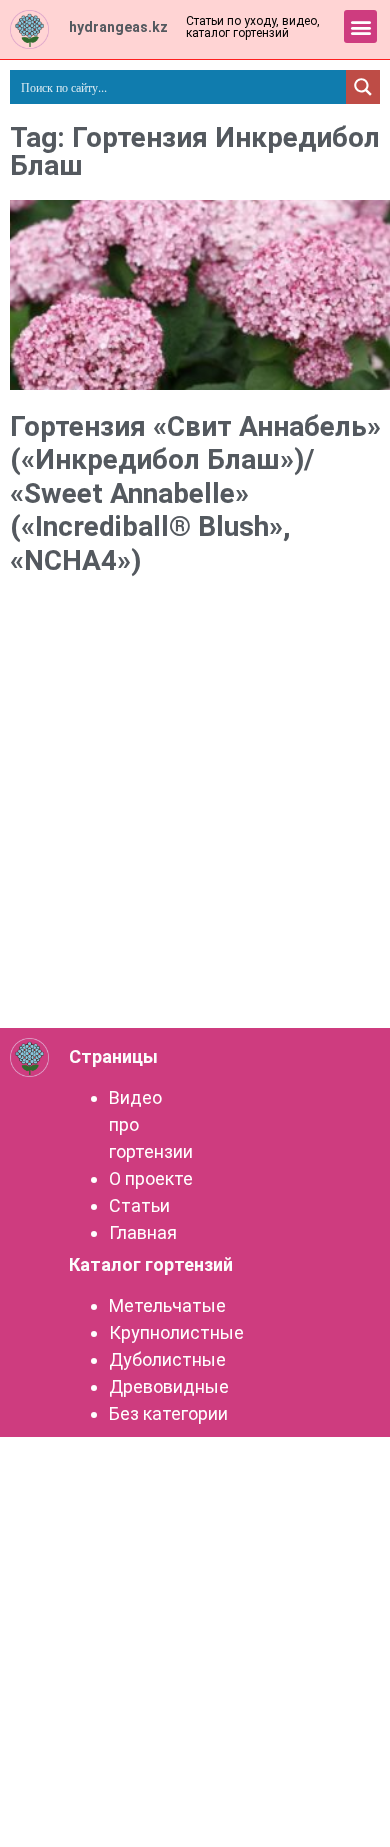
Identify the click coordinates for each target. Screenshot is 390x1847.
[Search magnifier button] (363, 87)
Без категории (168, 1413)
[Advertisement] (195, 815)
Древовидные (169, 1386)
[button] (360, 26)
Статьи (139, 1205)
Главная (143, 1232)
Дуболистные (167, 1359)
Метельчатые (167, 1305)
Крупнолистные (176, 1332)
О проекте (151, 1178)
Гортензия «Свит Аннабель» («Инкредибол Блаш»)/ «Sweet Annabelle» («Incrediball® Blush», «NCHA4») (195, 493)
